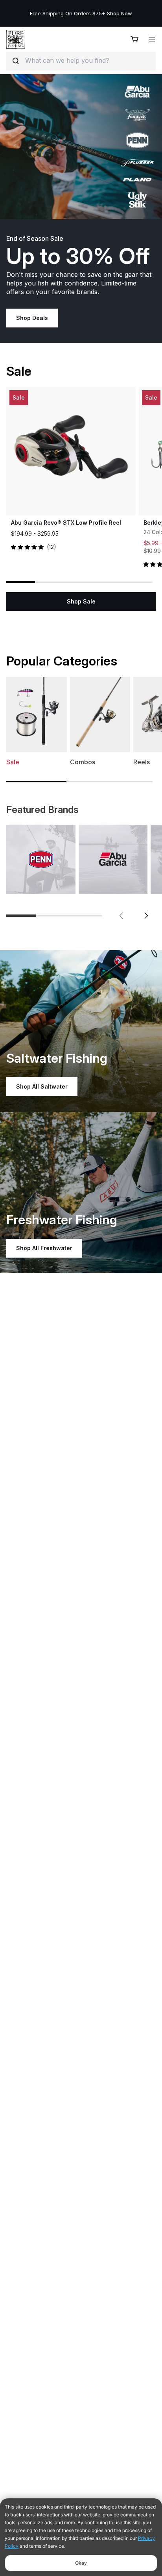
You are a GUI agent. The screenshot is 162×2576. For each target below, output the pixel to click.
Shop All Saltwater (42, 1086)
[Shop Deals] (81, 147)
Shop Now (120, 13)
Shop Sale (81, 601)
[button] (121, 916)
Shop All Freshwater (44, 1248)
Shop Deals (32, 318)
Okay (81, 2563)
